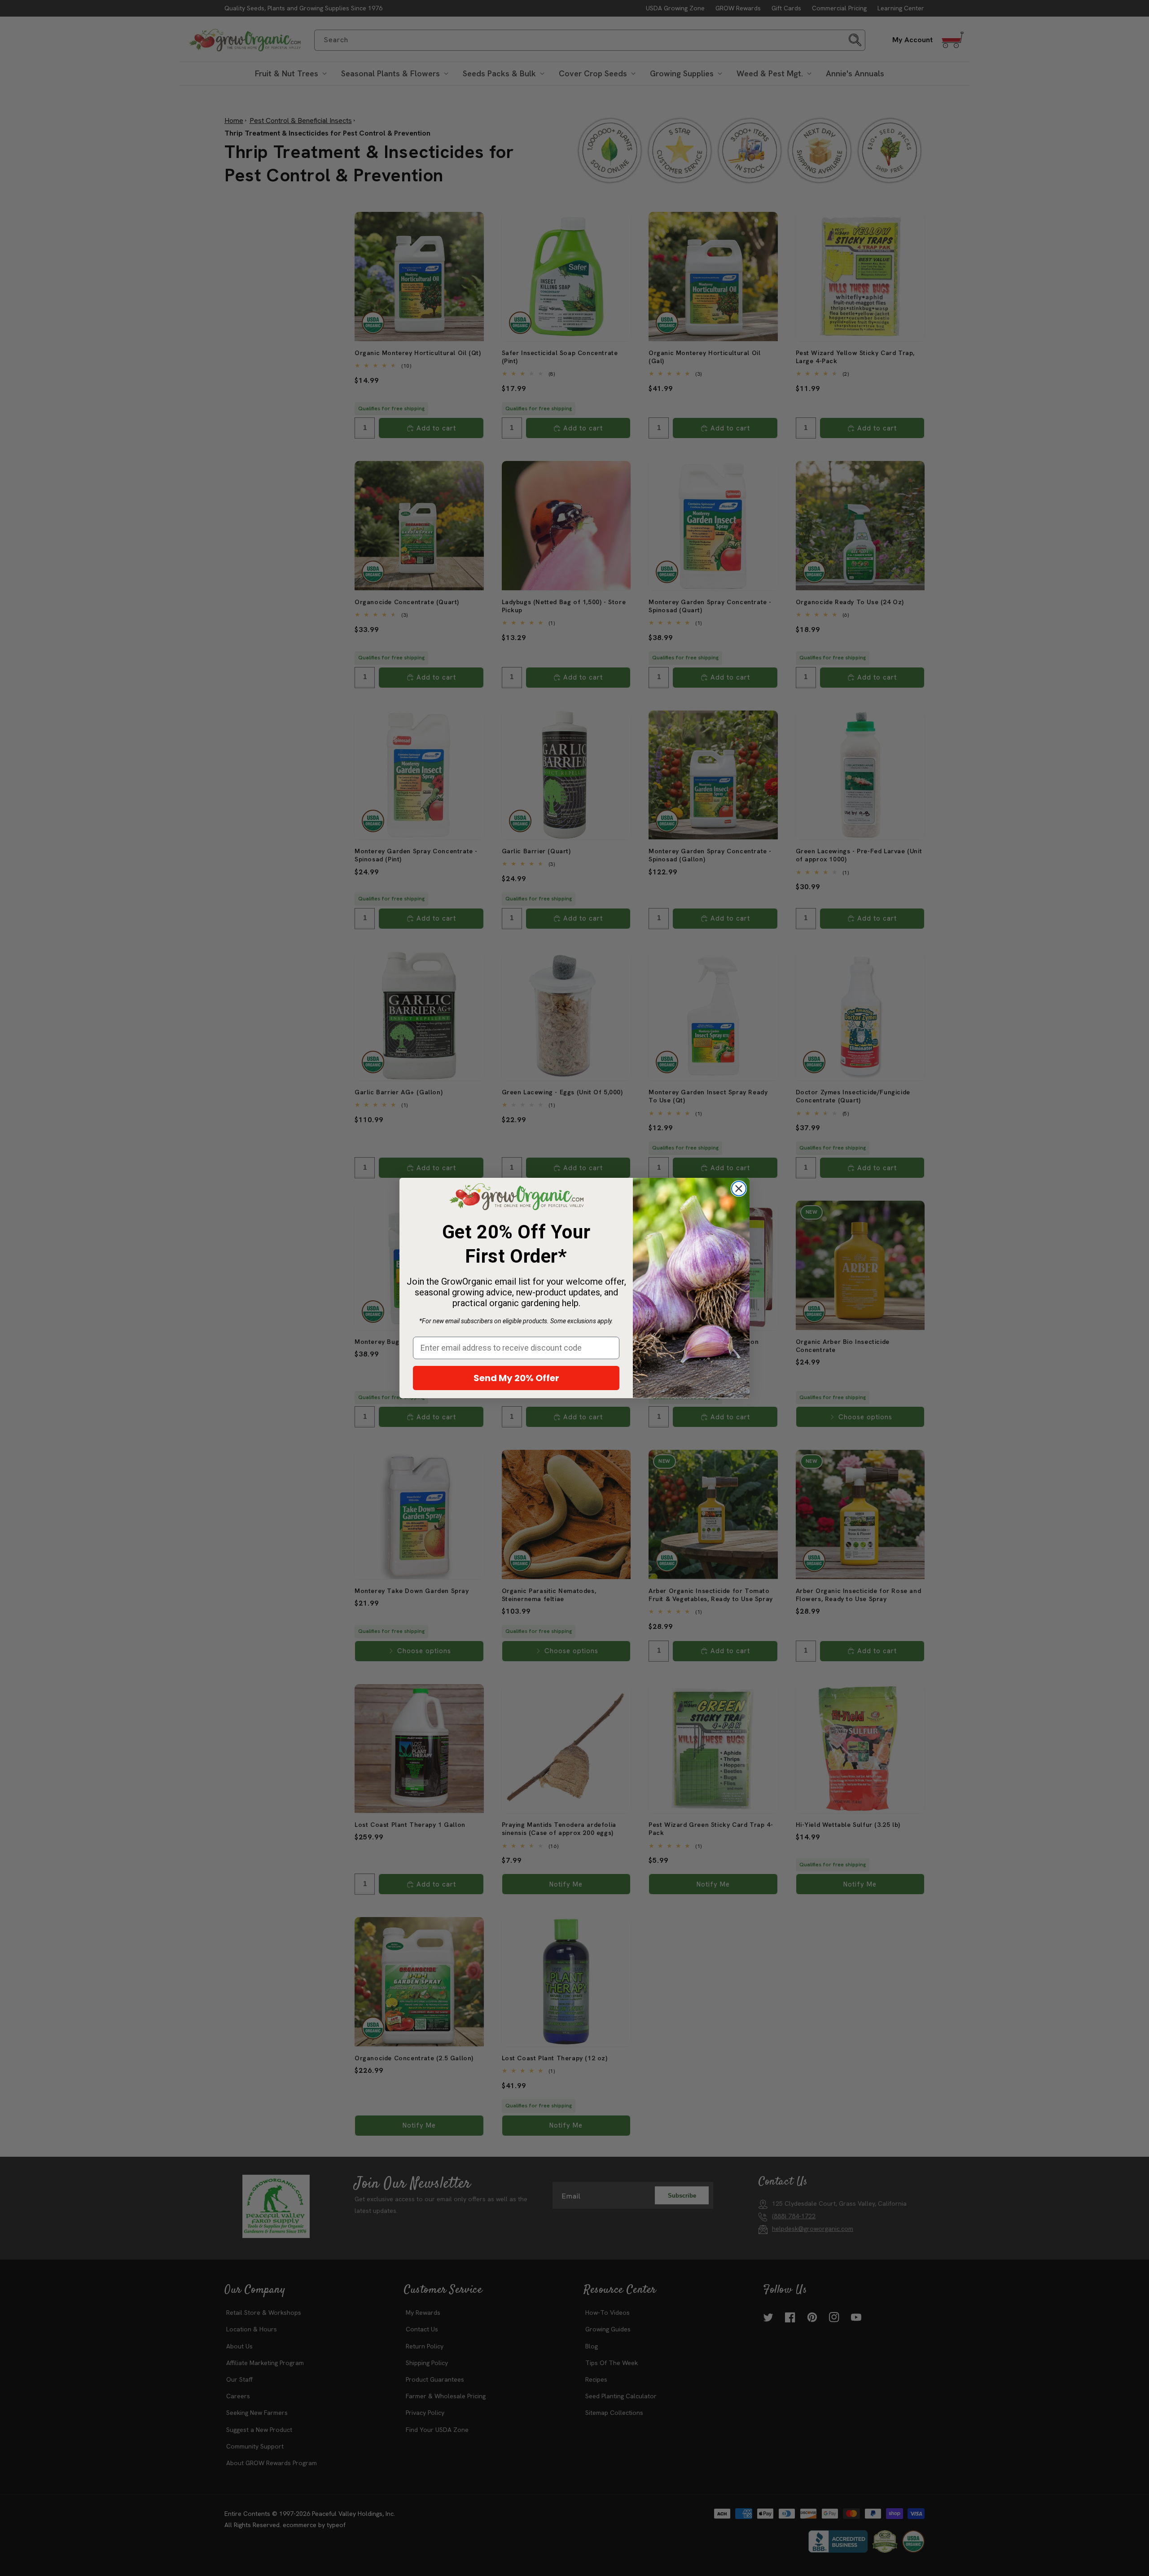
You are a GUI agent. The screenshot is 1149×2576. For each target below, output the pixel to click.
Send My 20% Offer (516, 1378)
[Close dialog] (739, 1189)
